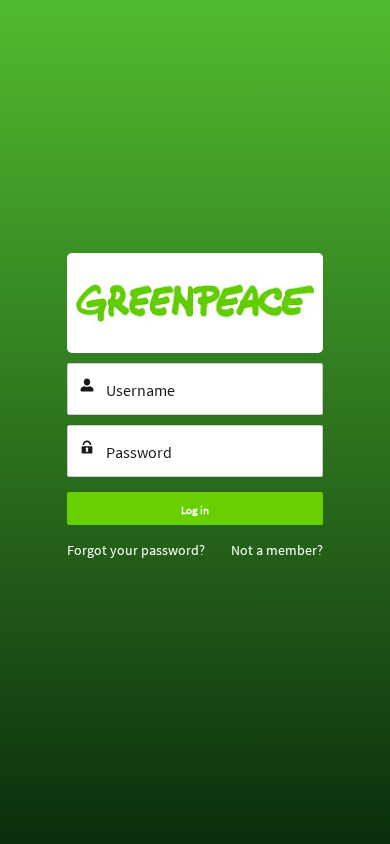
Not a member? (277, 550)
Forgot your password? (136, 550)
